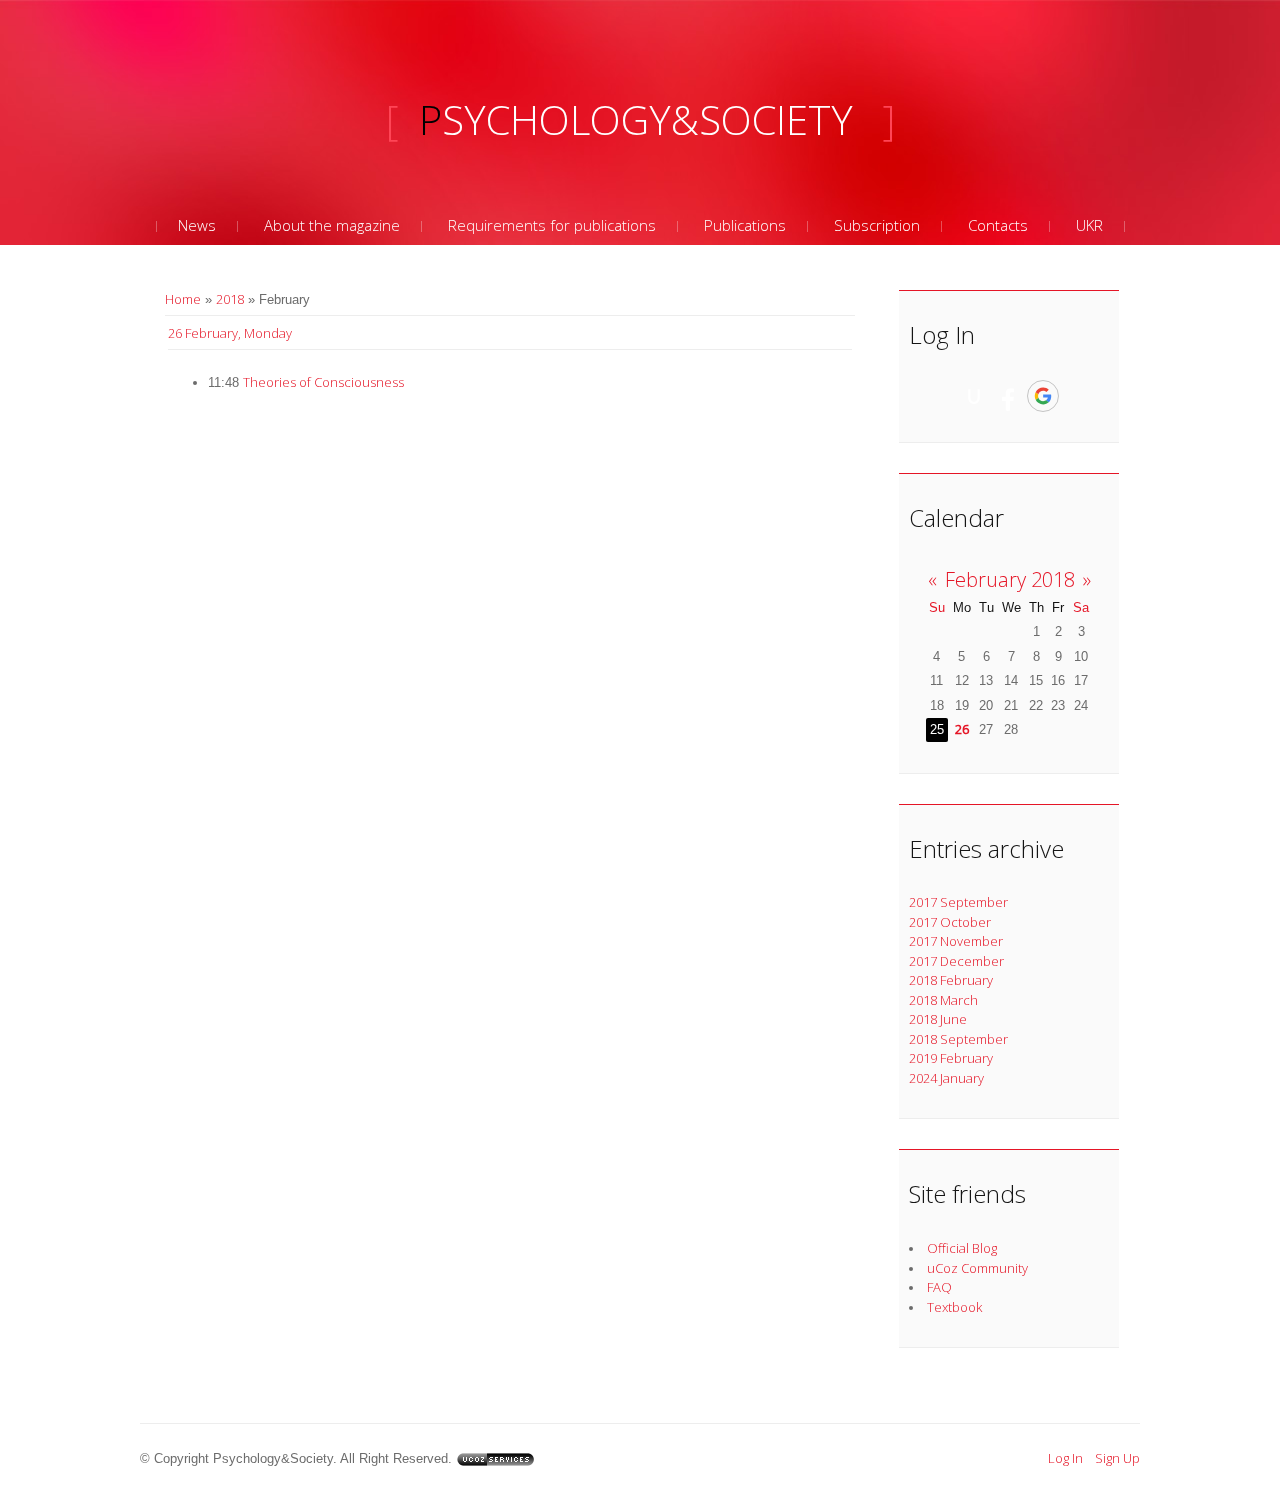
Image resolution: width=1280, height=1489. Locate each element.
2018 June (938, 1019)
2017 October (950, 922)
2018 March (943, 1000)
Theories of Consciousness (323, 382)
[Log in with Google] (1043, 396)
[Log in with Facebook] (1008, 396)
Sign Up (1117, 1458)
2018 (230, 299)
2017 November (956, 941)
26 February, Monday (230, 333)
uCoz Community (977, 1268)
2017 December (956, 961)
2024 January (946, 1078)
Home (183, 299)
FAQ (939, 1287)
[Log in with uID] (974, 396)
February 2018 (1010, 579)
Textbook (954, 1307)
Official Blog (962, 1248)
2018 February (951, 980)
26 (962, 729)
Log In (1065, 1458)
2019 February (951, 1058)
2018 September (958, 1039)
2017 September (958, 902)
